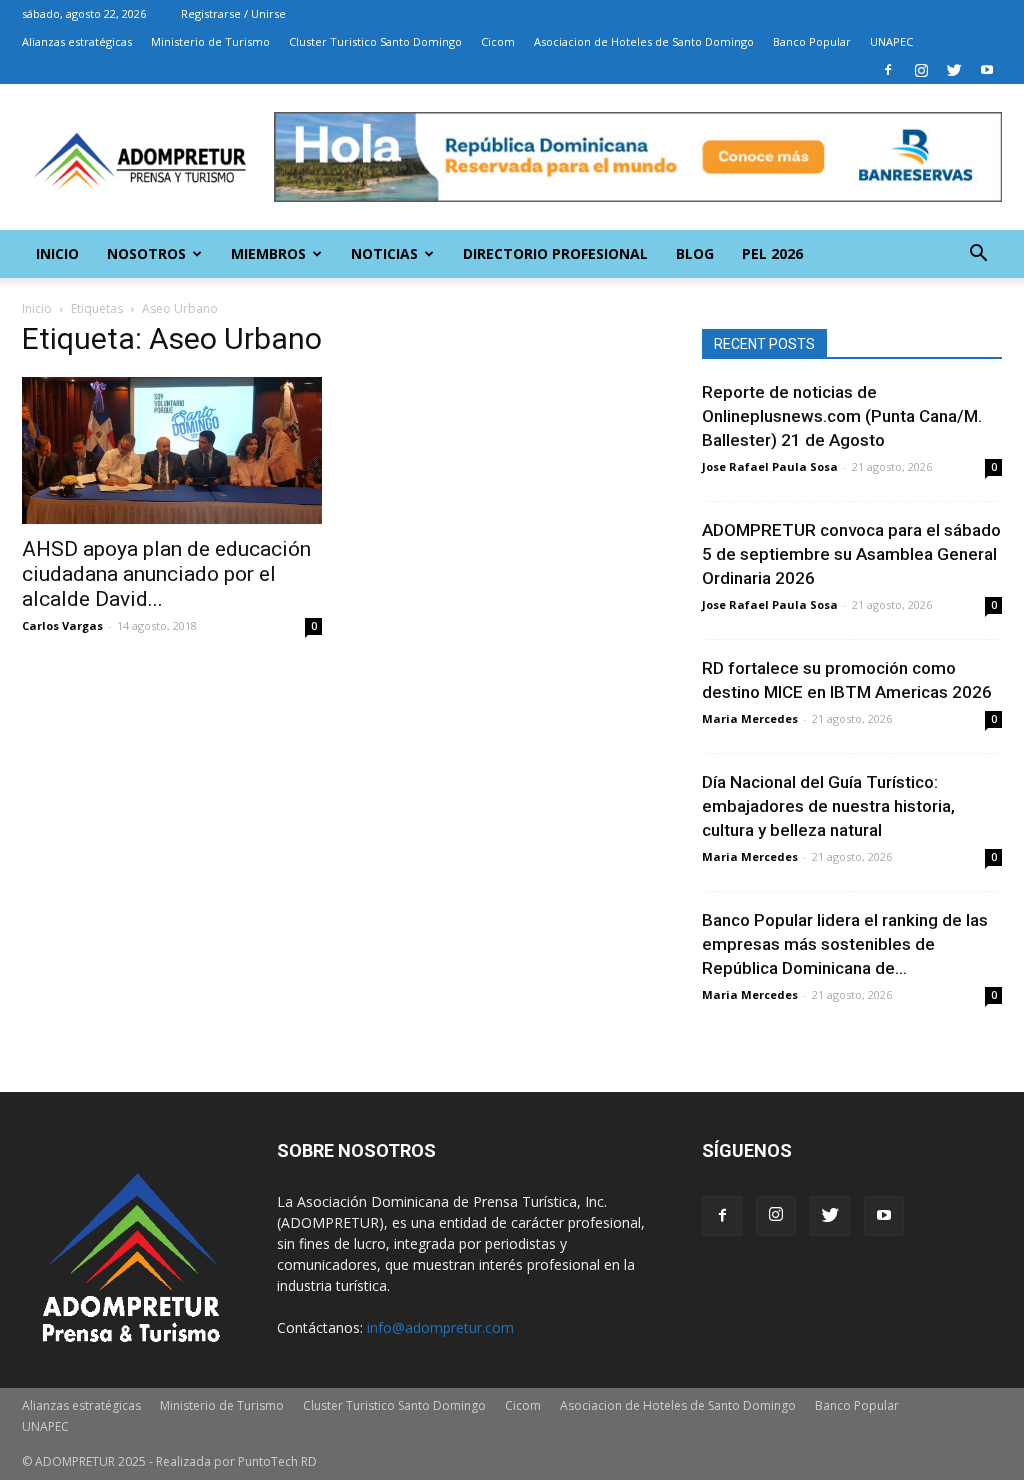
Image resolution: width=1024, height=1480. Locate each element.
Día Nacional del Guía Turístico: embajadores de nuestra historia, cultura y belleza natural (828, 806)
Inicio (57, 253)
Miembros (268, 253)
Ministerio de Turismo (210, 41)
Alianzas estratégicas (77, 41)
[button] (978, 255)
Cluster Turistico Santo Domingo (375, 41)
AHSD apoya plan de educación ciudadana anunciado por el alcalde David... (166, 574)
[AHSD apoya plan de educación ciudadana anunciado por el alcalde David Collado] (172, 450)
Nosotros (146, 253)
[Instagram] (921, 70)
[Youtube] (987, 70)
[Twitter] (954, 70)
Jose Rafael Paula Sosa (770, 466)
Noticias (384, 253)
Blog (695, 253)
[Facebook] (888, 70)
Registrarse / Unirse (233, 13)
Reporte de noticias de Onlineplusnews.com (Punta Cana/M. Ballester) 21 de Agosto (842, 416)
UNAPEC (891, 41)
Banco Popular (812, 41)
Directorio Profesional (555, 253)
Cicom (498, 41)
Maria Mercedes (750, 718)
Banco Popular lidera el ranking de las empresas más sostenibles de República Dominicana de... (845, 944)
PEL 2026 (772, 253)
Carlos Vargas (62, 625)
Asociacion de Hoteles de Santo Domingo (644, 41)
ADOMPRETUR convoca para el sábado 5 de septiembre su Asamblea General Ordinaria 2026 (851, 554)
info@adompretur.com (440, 1327)
